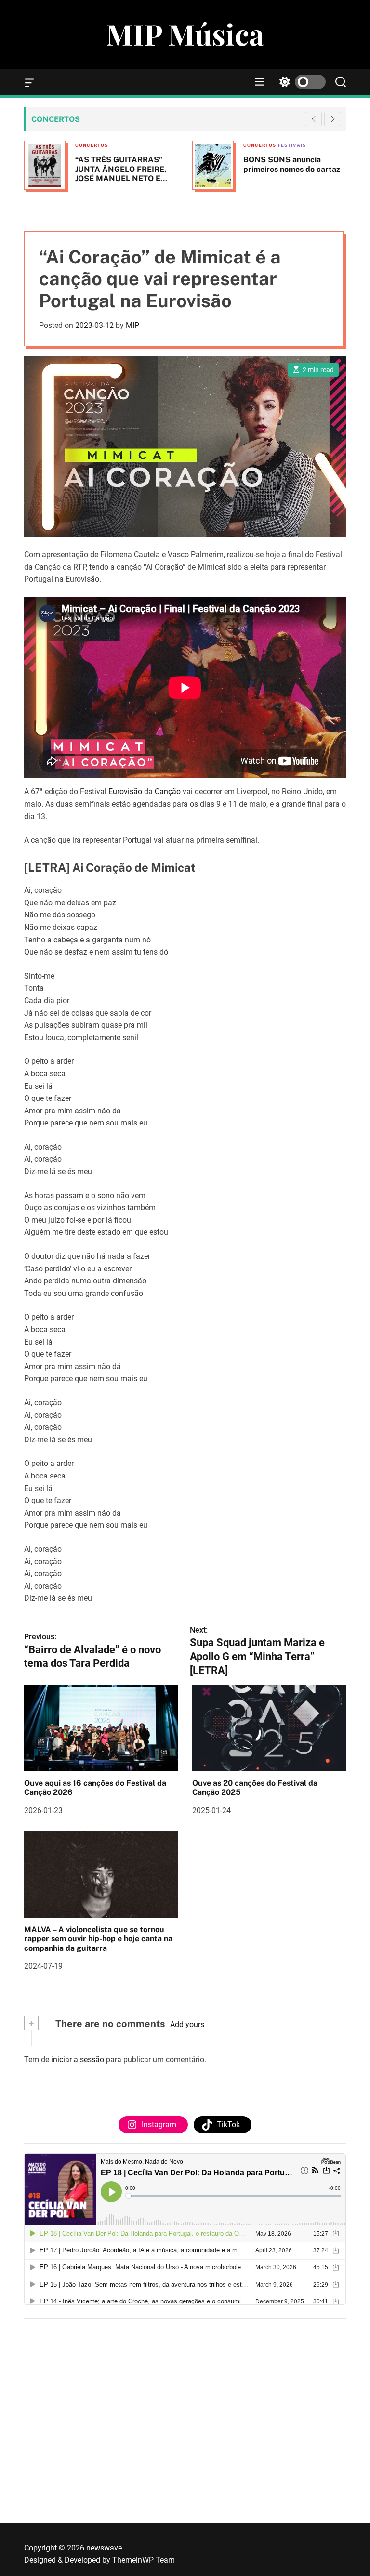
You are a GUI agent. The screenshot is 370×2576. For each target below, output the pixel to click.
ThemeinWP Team (144, 2560)
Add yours (187, 2024)
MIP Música (185, 34)
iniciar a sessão (78, 2059)
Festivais (160, 145)
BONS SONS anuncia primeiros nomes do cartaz (160, 164)
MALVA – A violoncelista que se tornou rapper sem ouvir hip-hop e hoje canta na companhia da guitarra (98, 1939)
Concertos (128, 145)
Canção (168, 791)
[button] (333, 119)
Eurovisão (125, 791)
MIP (132, 325)
